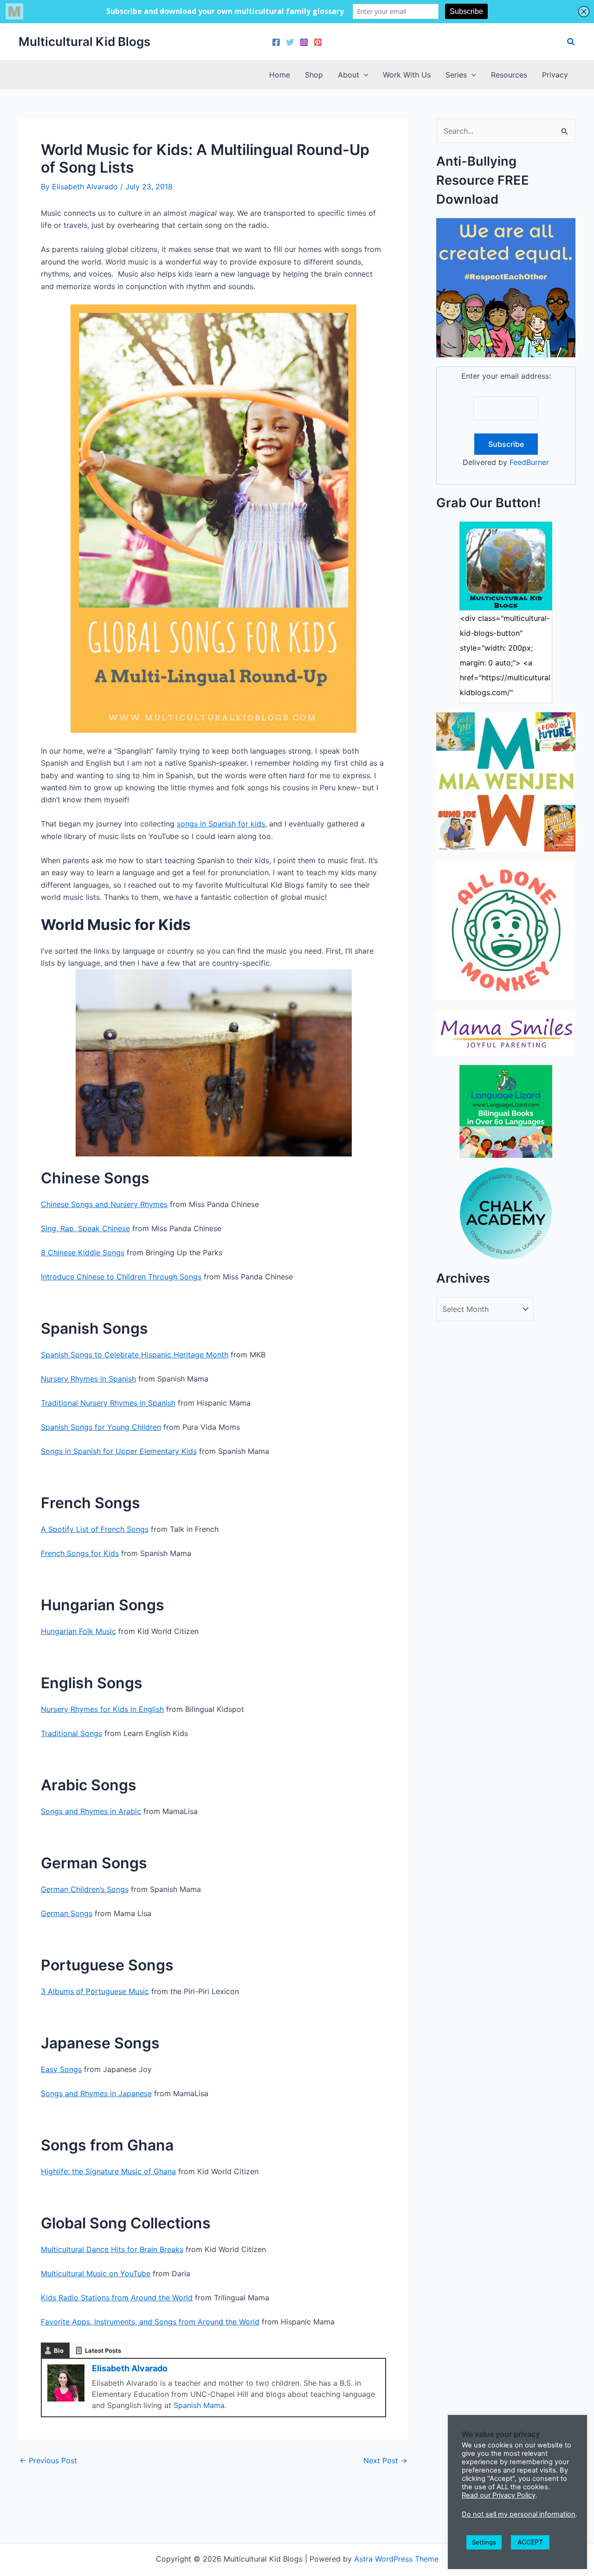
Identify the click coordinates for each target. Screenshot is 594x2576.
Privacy (555, 75)
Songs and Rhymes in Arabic (91, 1811)
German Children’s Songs (85, 1889)
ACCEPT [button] (530, 2542)
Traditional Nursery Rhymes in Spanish (108, 1403)
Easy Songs (61, 2069)
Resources (509, 75)
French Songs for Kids (80, 1553)
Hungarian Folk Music (78, 1631)
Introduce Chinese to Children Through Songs (121, 1277)
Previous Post (48, 2460)
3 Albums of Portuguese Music (95, 1991)
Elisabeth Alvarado (130, 2368)
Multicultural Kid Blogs (84, 42)
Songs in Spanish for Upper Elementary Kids (119, 1451)
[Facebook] (276, 42)
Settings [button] (484, 2542)
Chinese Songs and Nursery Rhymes (104, 1204)
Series (456, 75)
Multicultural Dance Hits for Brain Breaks (112, 2249)
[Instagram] (304, 42)
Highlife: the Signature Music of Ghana (108, 2171)
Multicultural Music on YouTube (96, 2273)
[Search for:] (506, 131)
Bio (59, 2350)
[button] (571, 42)
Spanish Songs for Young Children (101, 1427)
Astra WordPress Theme (396, 2559)
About (349, 75)
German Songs (67, 1913)
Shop (314, 75)
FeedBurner (529, 462)
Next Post (385, 2460)
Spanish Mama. (200, 2405)
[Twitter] (290, 42)
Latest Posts (103, 2350)
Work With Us (407, 75)
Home (280, 75)
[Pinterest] (318, 42)
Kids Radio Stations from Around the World (117, 2298)
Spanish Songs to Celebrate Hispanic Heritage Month (135, 1355)
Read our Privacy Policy (499, 2495)
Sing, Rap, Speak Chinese (85, 1228)
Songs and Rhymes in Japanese (96, 2093)
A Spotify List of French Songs (95, 1529)
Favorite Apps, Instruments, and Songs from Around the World (150, 2322)
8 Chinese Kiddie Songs (83, 1252)
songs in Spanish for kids (221, 824)
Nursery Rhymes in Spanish (88, 1379)
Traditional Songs (71, 1733)
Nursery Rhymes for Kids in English (102, 1709)
